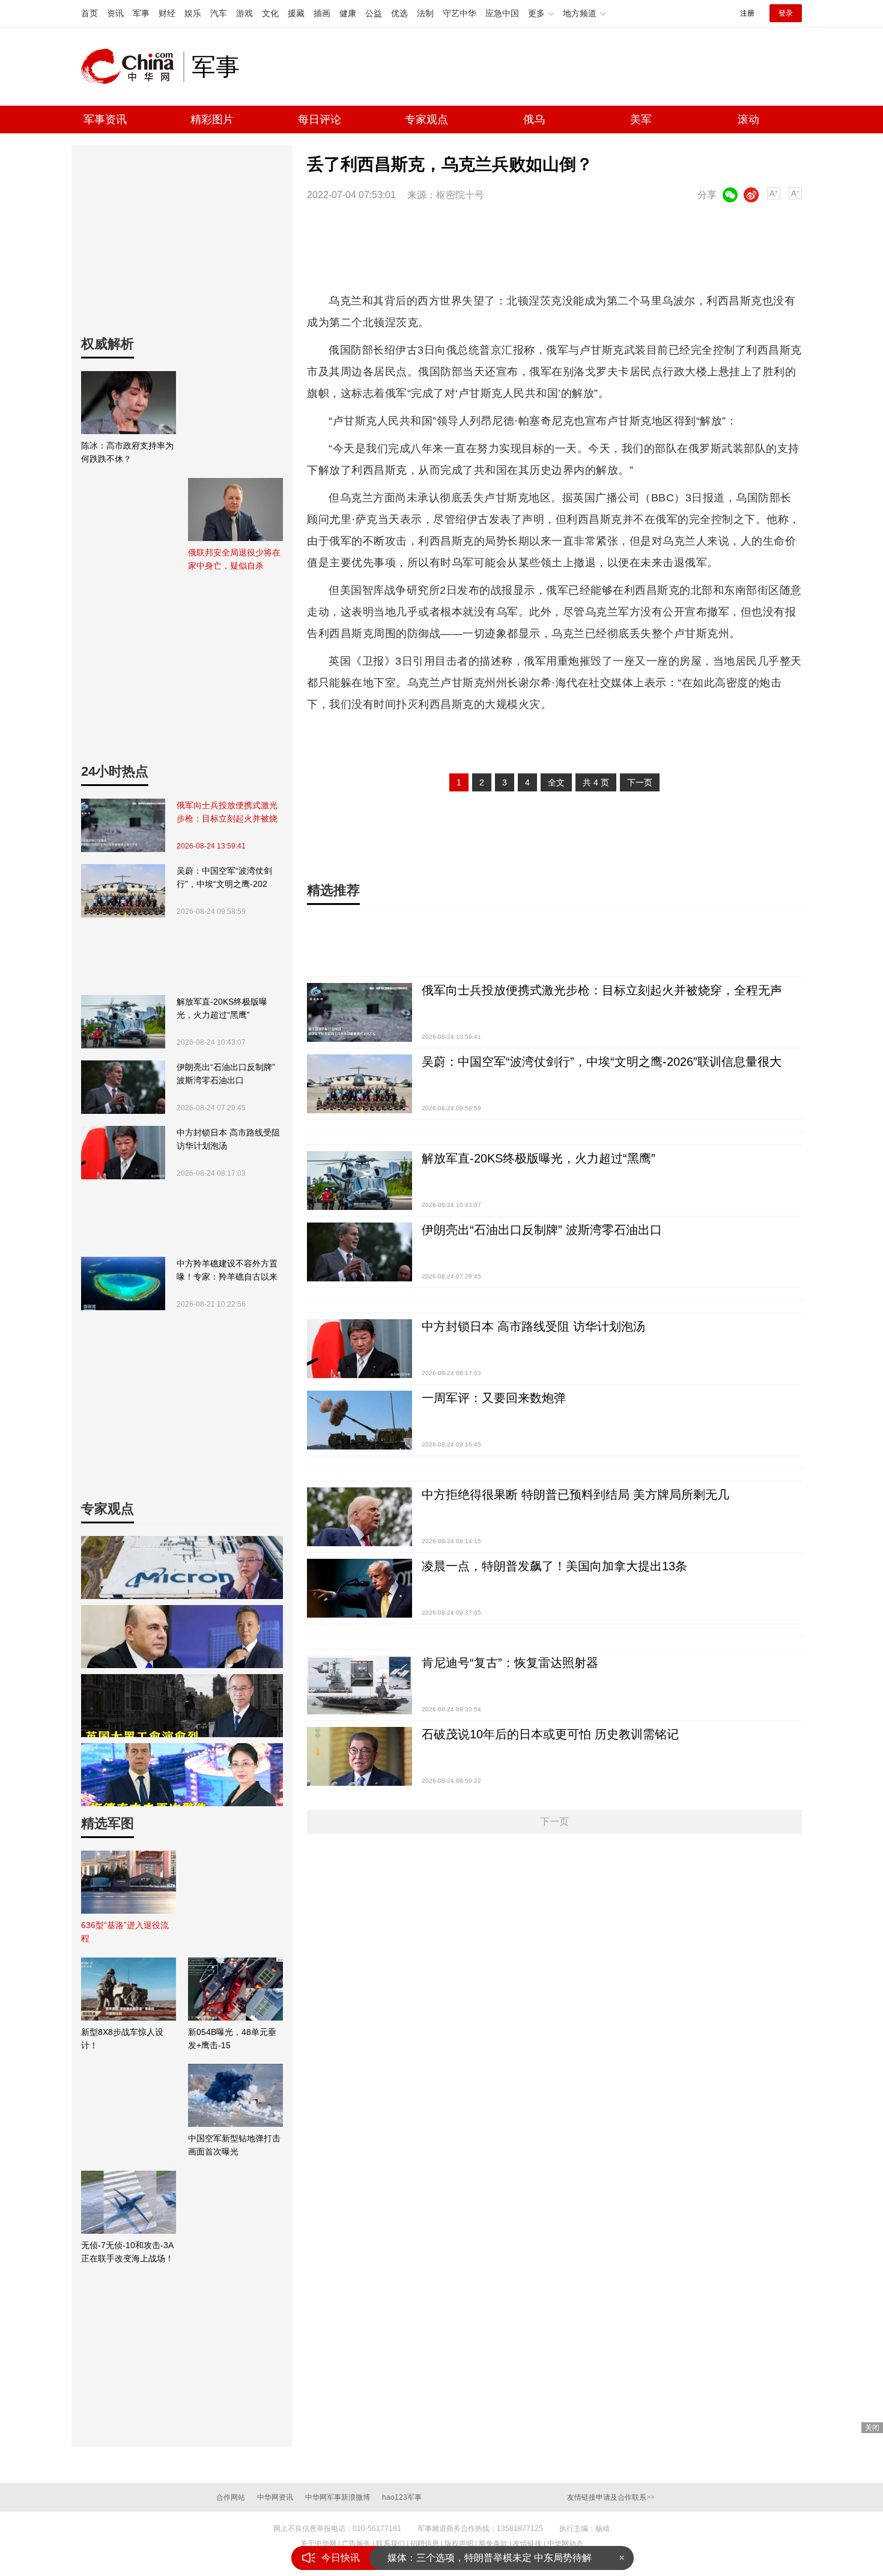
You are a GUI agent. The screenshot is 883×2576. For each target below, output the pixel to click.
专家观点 (426, 119)
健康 (348, 13)
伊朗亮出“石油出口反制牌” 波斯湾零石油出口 (226, 1074)
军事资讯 (105, 119)
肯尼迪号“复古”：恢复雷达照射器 (510, 1663)
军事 (141, 13)
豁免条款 (493, 2544)
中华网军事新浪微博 (338, 2497)
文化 (270, 13)
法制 (425, 13)
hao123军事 (402, 2497)
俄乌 (534, 119)
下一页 (640, 782)
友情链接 (527, 2544)
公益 (374, 13)
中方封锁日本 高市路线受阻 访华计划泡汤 (228, 1139)
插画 (322, 13)
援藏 (296, 13)
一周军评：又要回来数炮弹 (494, 1398)
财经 (167, 13)
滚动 (748, 119)
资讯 (115, 13)
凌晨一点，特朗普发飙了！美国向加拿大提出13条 (554, 1566)
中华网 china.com (132, 67)
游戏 (244, 13)
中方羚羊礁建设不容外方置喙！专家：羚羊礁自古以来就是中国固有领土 (227, 1271)
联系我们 (390, 2544)
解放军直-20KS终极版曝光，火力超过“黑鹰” (222, 1008)
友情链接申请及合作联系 (611, 2497)
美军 (641, 119)
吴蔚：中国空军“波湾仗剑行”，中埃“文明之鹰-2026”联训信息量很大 (224, 878)
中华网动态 (565, 2544)
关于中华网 (318, 2544)
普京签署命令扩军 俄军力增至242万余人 (474, 2562)
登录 (786, 13)
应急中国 (502, 13)
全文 (556, 782)
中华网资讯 (275, 2497)
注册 (747, 13)
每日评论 (320, 119)
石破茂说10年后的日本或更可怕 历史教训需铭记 (550, 1734)
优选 (399, 13)
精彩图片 (212, 119)
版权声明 (459, 2544)
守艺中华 (460, 13)
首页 (90, 13)
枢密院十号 (460, 195)
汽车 (219, 13)
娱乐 (193, 13)
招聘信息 (425, 2544)
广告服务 (356, 2544)
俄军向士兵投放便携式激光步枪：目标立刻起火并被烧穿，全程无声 (227, 813)
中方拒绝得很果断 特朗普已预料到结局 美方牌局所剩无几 (575, 1495)
